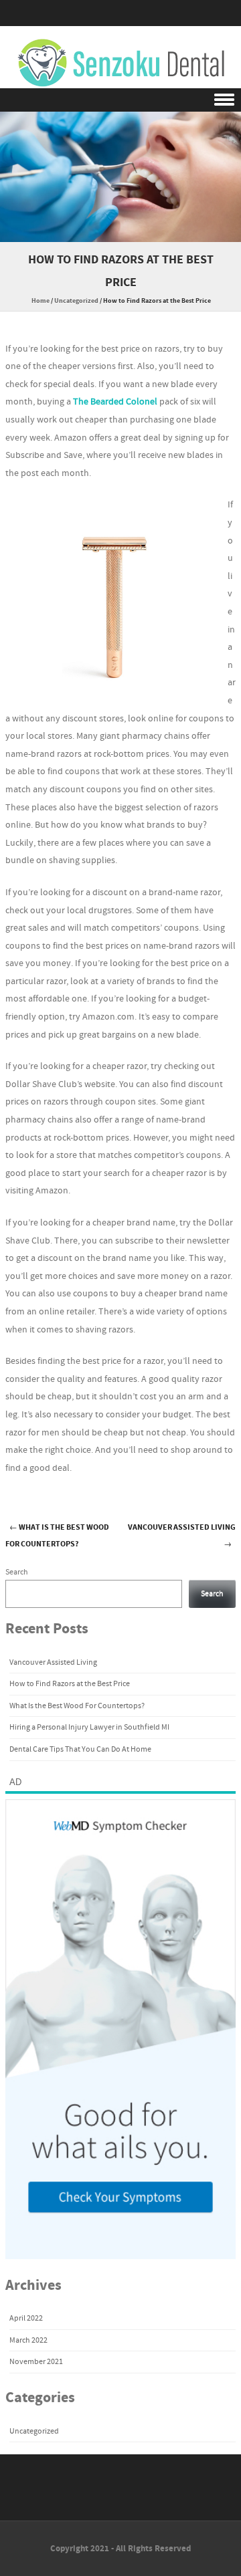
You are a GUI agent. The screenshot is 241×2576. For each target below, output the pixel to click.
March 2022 (28, 2340)
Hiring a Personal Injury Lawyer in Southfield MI (89, 1727)
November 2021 (36, 2362)
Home (41, 301)
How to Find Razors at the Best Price (70, 1684)
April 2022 (26, 2318)
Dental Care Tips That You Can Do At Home (80, 1749)
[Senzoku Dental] (120, 64)
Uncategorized (76, 301)
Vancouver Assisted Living (53, 1662)
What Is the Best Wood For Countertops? (57, 1536)
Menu (120, 100)
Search (17, 1572)
